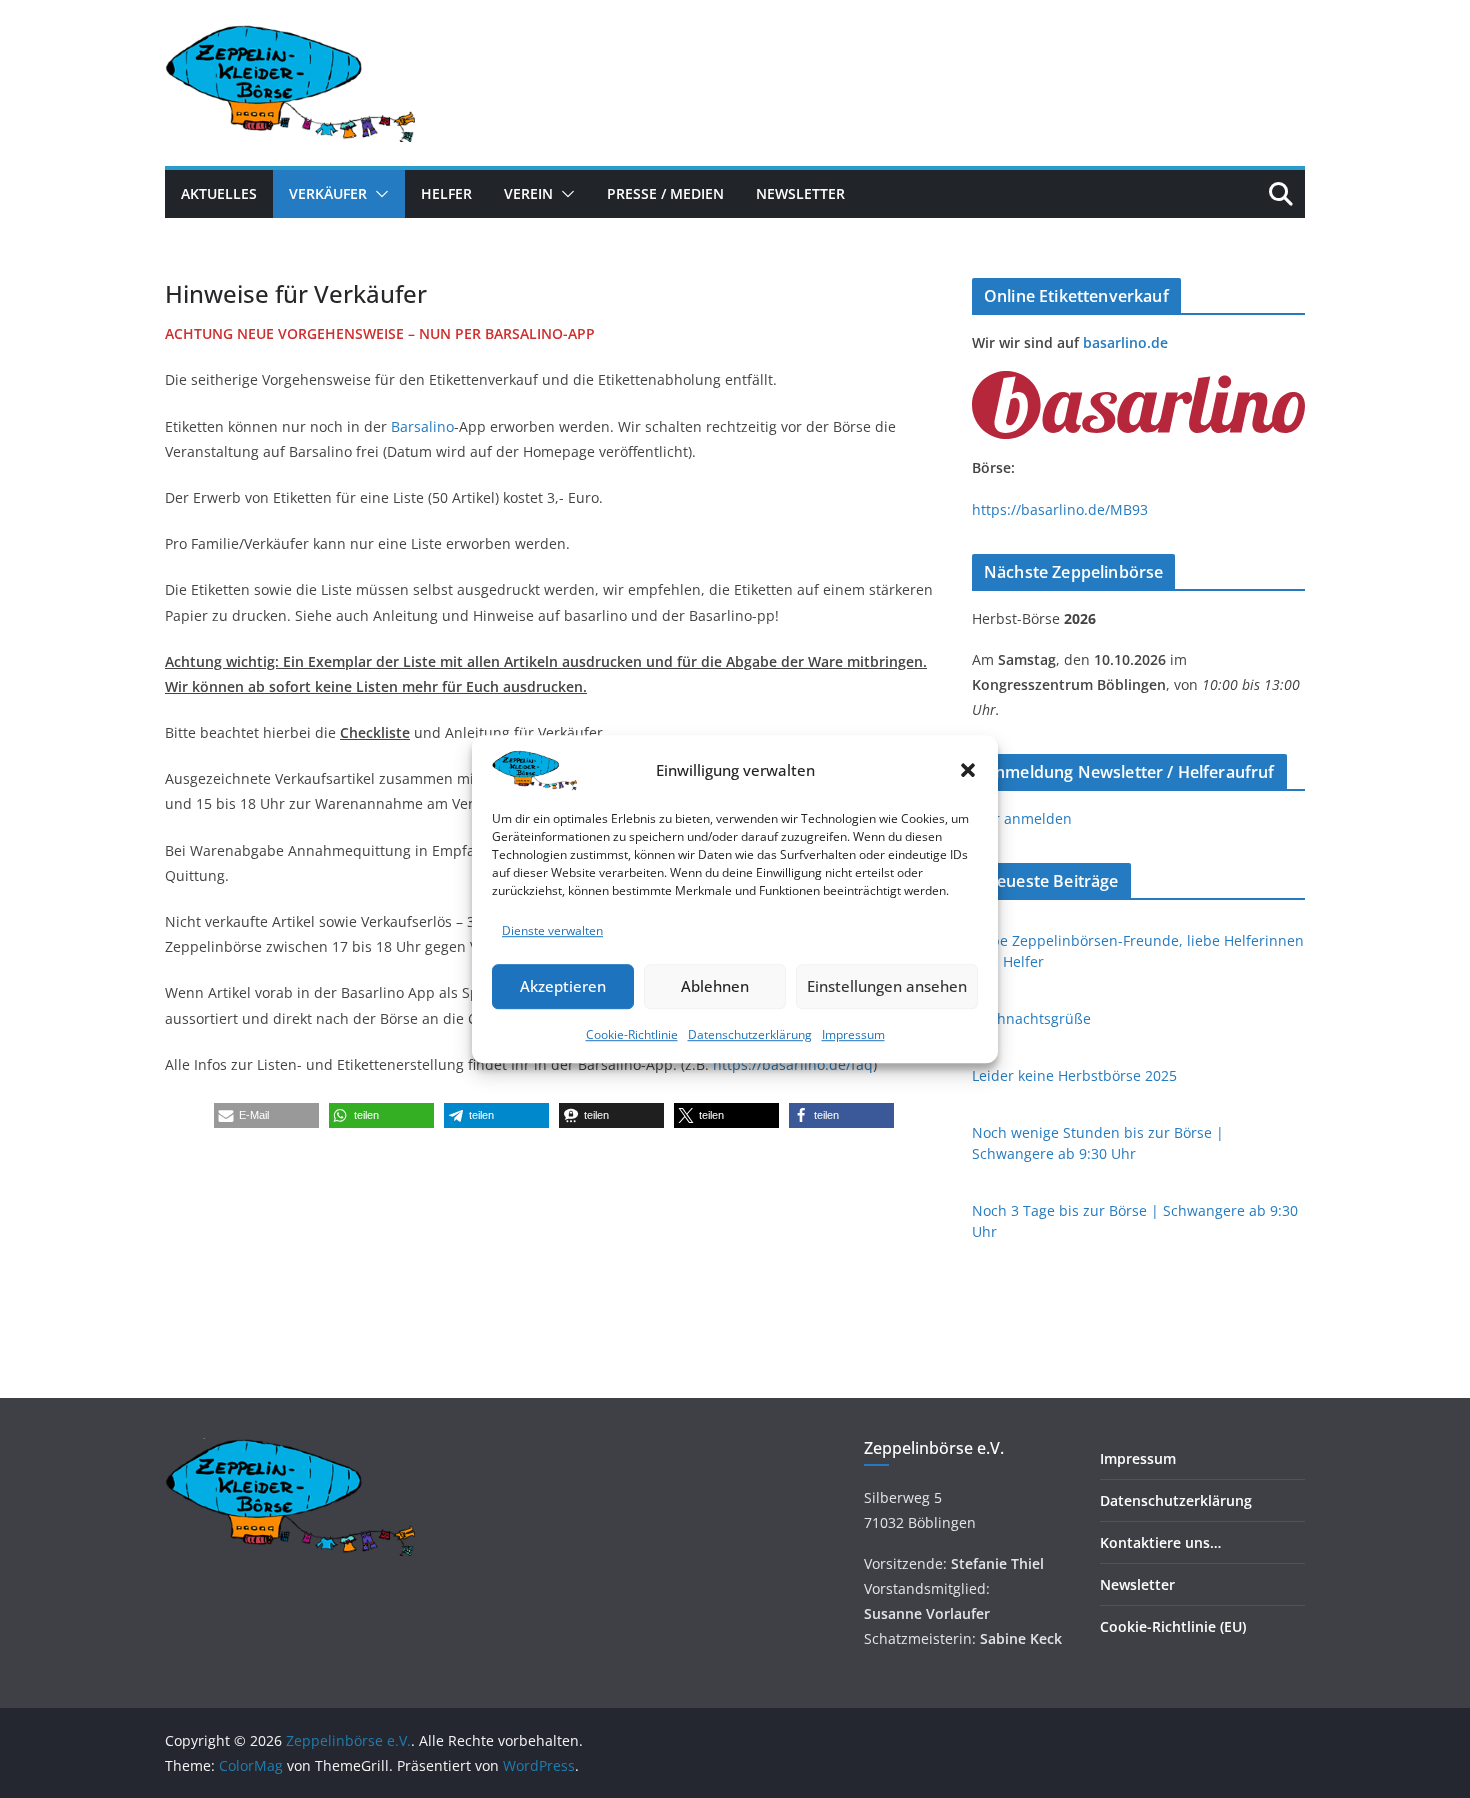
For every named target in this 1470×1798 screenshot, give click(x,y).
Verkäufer (328, 193)
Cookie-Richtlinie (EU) (1173, 1626)
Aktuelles (219, 193)
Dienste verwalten (552, 930)
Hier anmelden (1022, 818)
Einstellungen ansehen (887, 987)
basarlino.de (1125, 342)
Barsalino (422, 426)
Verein (528, 193)
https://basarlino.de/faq (793, 1064)
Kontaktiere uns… (1160, 1542)
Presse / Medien (665, 193)
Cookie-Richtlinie (632, 1034)
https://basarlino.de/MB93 (1060, 509)
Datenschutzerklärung (750, 1034)
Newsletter (800, 193)
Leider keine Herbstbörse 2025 (1074, 1075)
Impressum (853, 1034)
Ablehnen (715, 987)
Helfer (446, 193)
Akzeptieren (563, 987)
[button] (968, 770)
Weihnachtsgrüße (1031, 1018)
